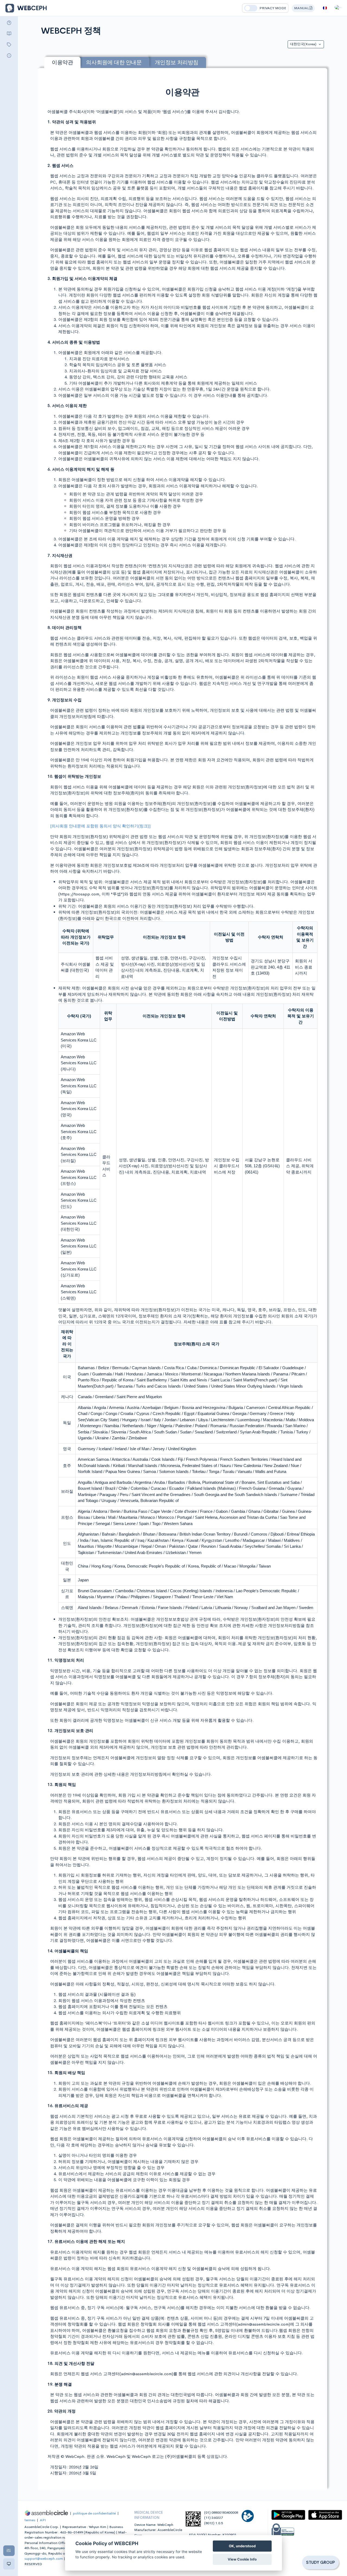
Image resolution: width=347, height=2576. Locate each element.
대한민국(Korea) (304, 44)
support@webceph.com (44, 2559)
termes (30, 2520)
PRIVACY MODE (273, 8)
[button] (338, 9)
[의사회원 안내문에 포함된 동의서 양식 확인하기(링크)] (100, 826)
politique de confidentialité (94, 2513)
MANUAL (302, 8)
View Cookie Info (242, 2559)
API (43, 2520)
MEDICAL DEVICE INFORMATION (149, 2515)
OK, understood (242, 2546)
